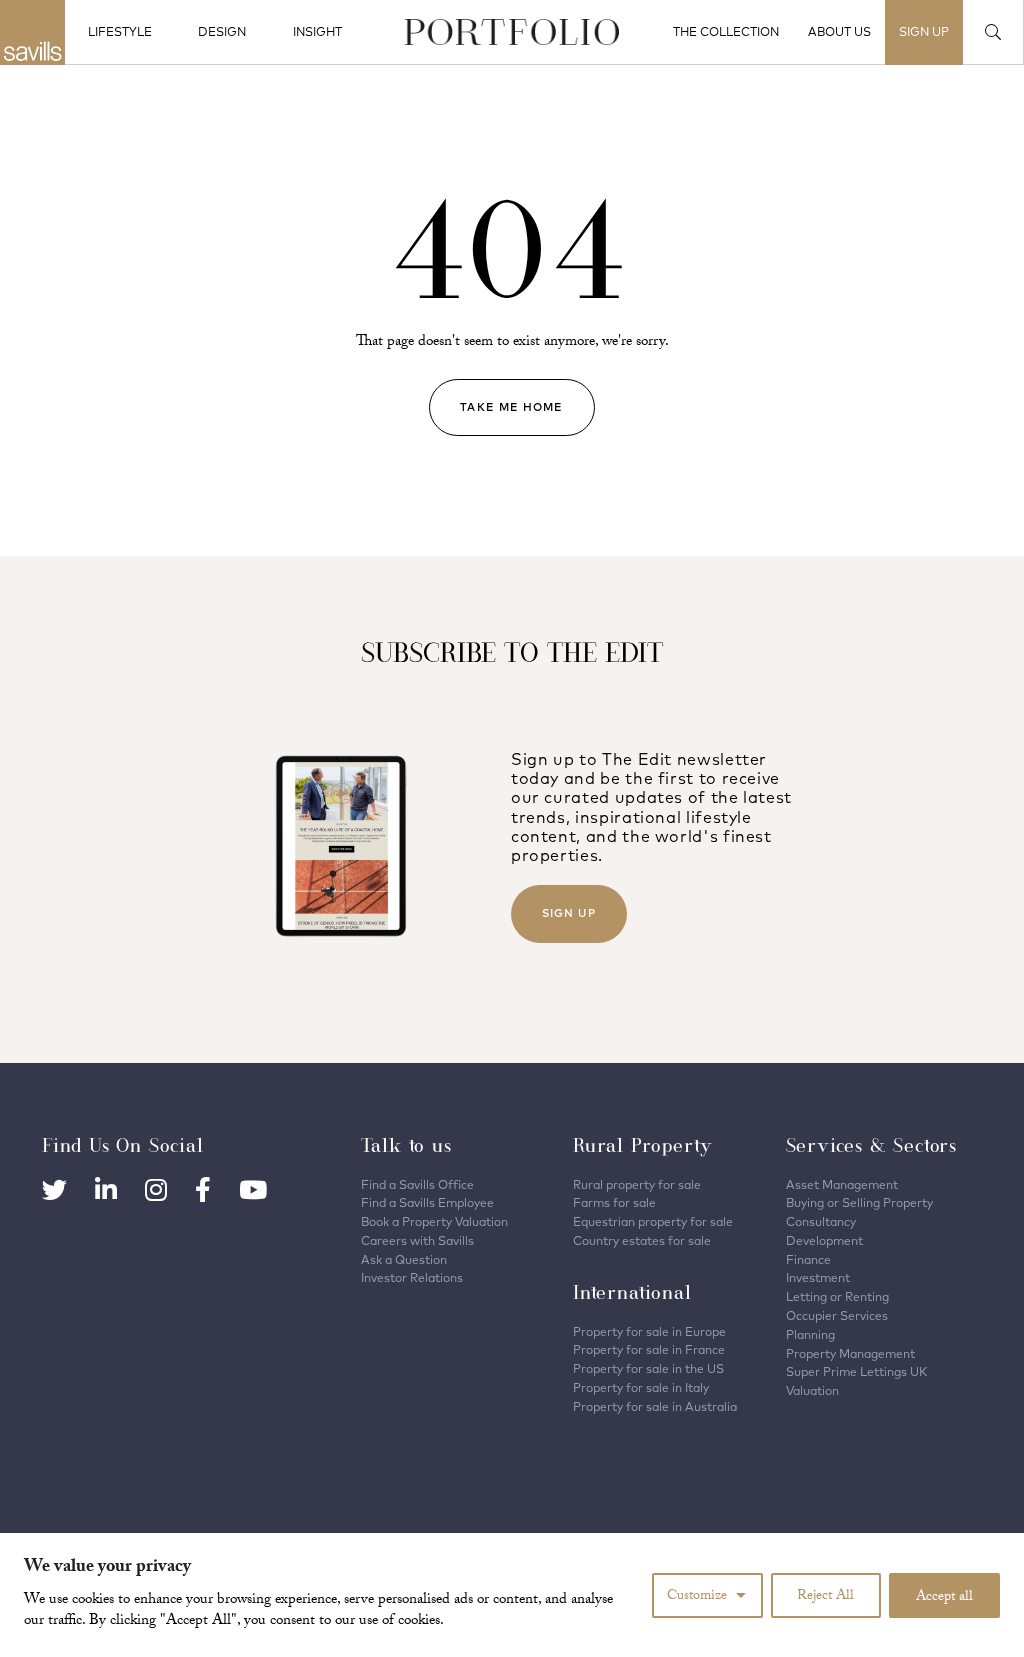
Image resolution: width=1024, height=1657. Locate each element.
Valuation (812, 1390)
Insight (317, 31)
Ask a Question (404, 1259)
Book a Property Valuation (434, 1221)
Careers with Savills (417, 1240)
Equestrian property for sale (653, 1221)
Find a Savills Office (417, 1184)
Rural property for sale (637, 1184)
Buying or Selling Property (859, 1202)
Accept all (944, 1598)
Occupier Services (837, 1315)
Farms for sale (614, 1202)
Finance (808, 1259)
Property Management (850, 1353)
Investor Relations (412, 1277)
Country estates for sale (642, 1240)
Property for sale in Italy (641, 1387)
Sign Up (569, 913)
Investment (818, 1277)
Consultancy (821, 1221)
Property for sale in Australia (655, 1406)
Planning (810, 1334)
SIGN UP (924, 31)
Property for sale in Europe (649, 1331)
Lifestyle (120, 31)
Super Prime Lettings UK (856, 1371)
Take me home (511, 407)
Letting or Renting (837, 1296)
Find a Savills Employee (427, 1202)
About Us (839, 31)
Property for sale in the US (648, 1368)
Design (222, 31)
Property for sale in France (649, 1349)
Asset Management (842, 1184)
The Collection (726, 31)
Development (824, 1240)
